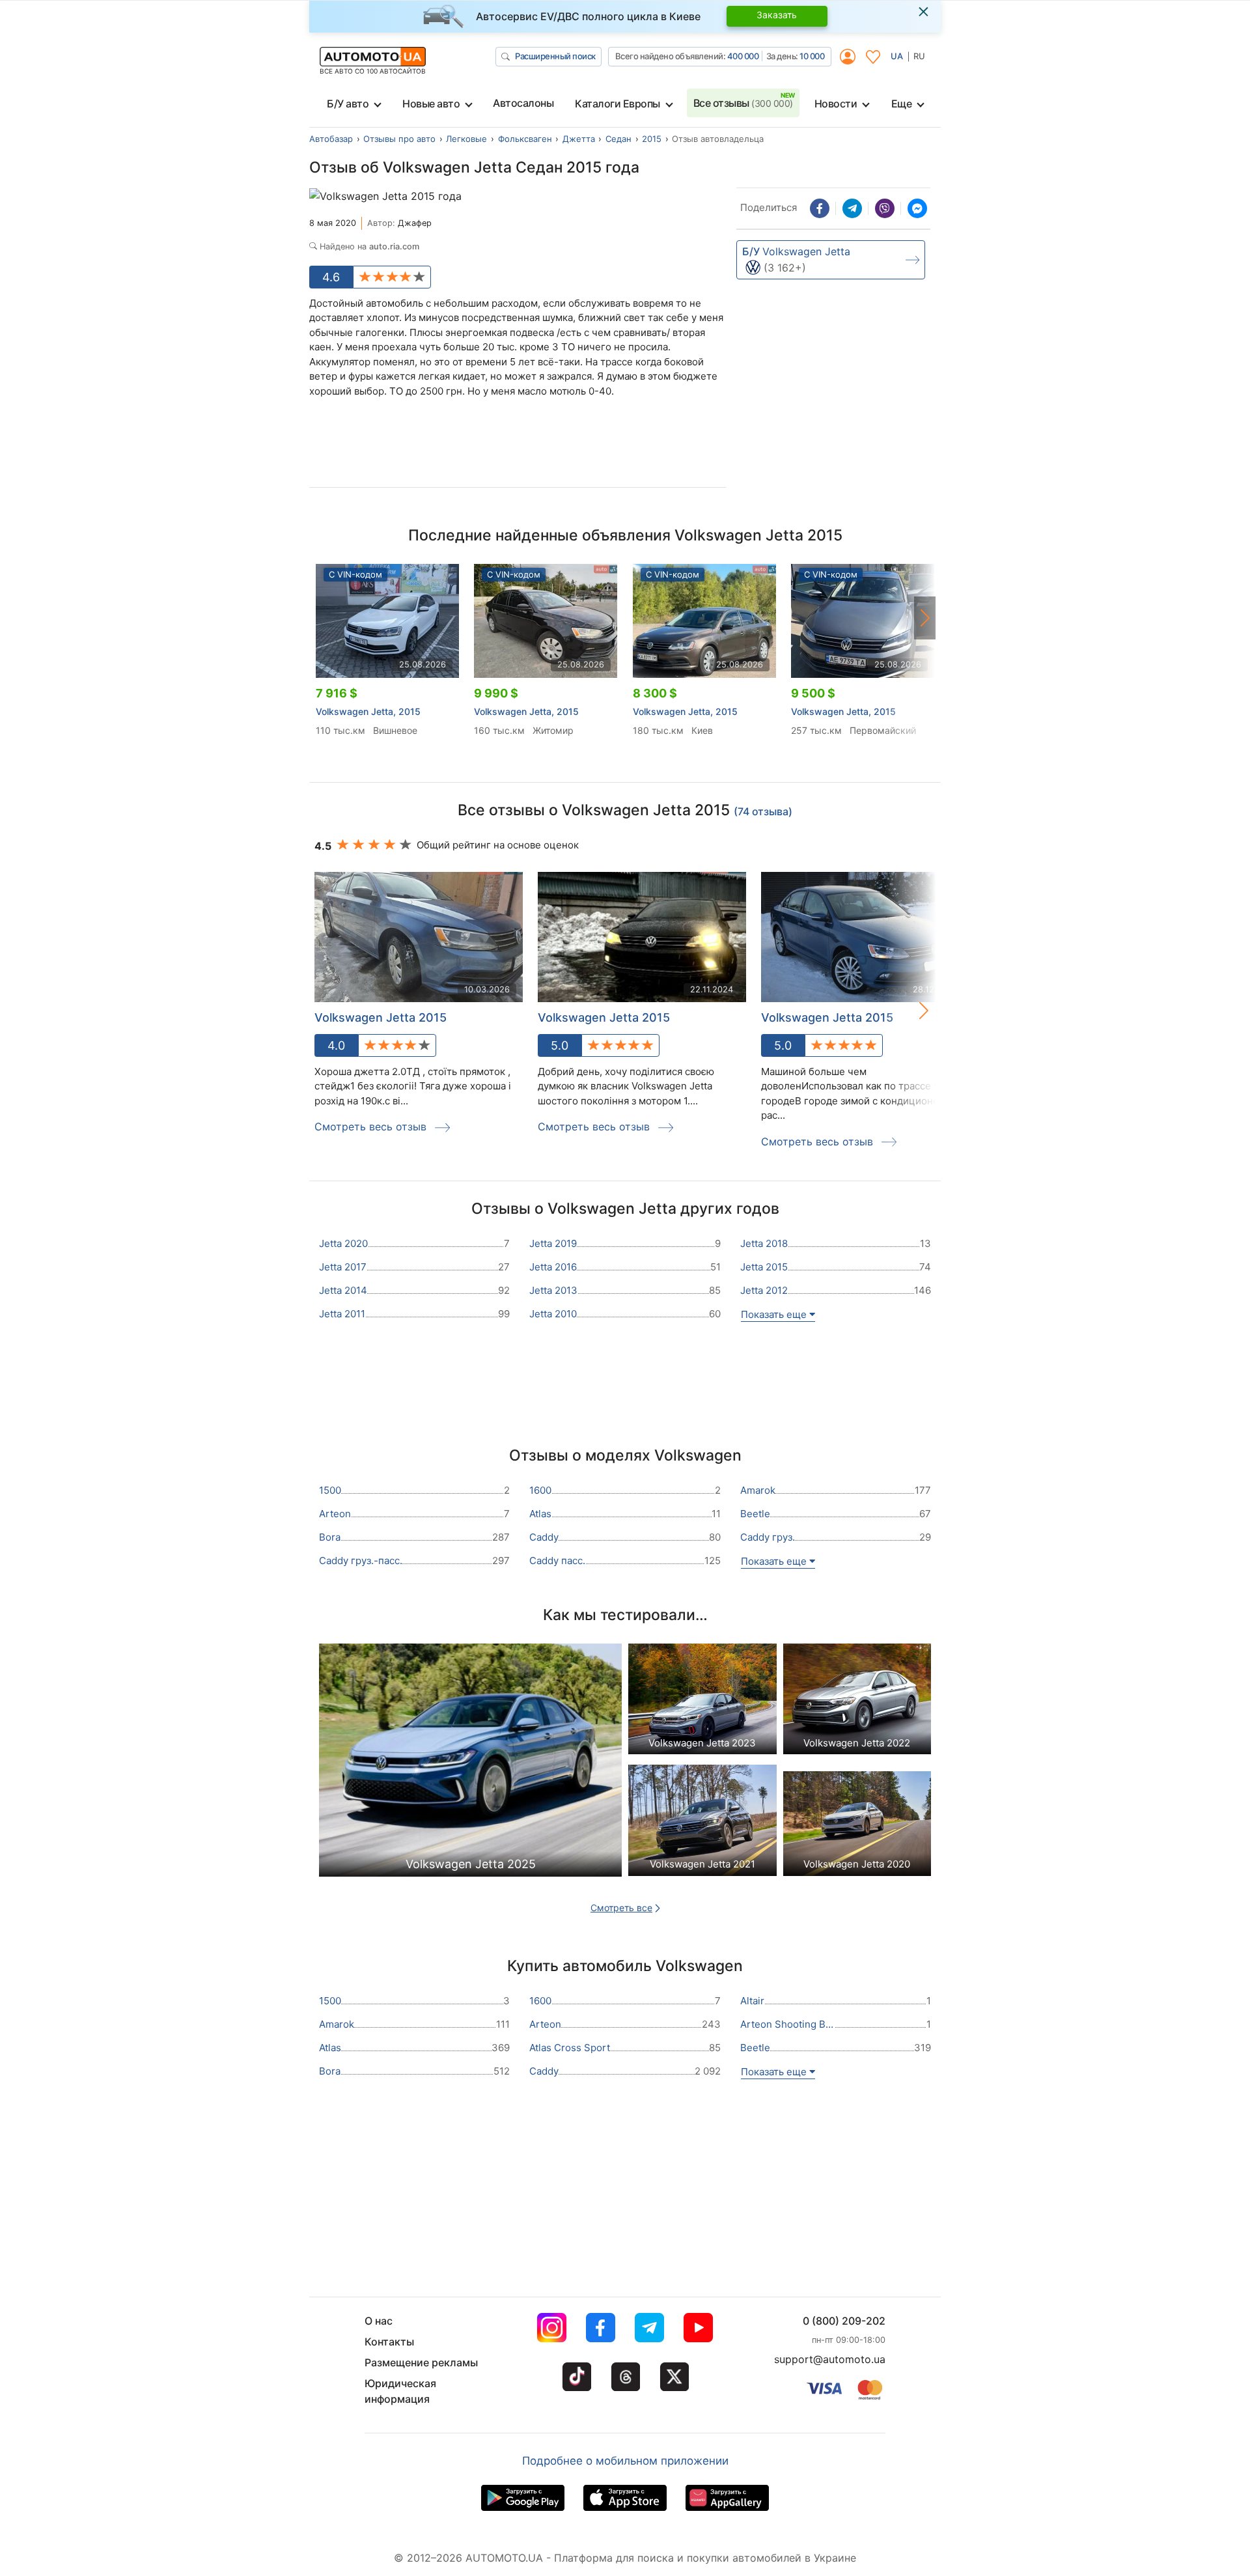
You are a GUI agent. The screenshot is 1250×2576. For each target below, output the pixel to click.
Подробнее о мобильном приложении (625, 2461)
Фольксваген (525, 139)
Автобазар (331, 139)
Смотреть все (621, 1908)
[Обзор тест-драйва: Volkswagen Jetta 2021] (702, 1824)
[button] (925, 618)
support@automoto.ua (830, 2359)
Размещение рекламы (421, 2362)
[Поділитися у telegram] (852, 208)
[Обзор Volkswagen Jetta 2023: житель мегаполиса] (702, 1702)
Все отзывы (743, 103)
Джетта (579, 139)
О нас (379, 2321)
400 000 (743, 56)
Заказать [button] (777, 15)
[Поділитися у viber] (885, 208)
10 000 (812, 56)
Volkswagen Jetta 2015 (381, 1017)
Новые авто (431, 104)
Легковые (466, 139)
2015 (652, 139)
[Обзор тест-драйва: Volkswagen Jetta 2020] (857, 1824)
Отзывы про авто (399, 139)
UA (897, 56)
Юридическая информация (400, 2391)
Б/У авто (348, 104)
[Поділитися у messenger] (917, 208)
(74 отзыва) (763, 811)
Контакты (389, 2342)
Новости (836, 104)
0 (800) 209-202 (844, 2321)
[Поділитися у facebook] (820, 208)
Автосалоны (523, 103)
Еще (902, 104)
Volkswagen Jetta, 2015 (368, 711)
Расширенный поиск (555, 56)
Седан (618, 139)
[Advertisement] (518, 447)
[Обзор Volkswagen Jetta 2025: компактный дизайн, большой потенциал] (470, 1764)
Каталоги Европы (618, 104)
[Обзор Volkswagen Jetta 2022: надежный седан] (857, 1702)
